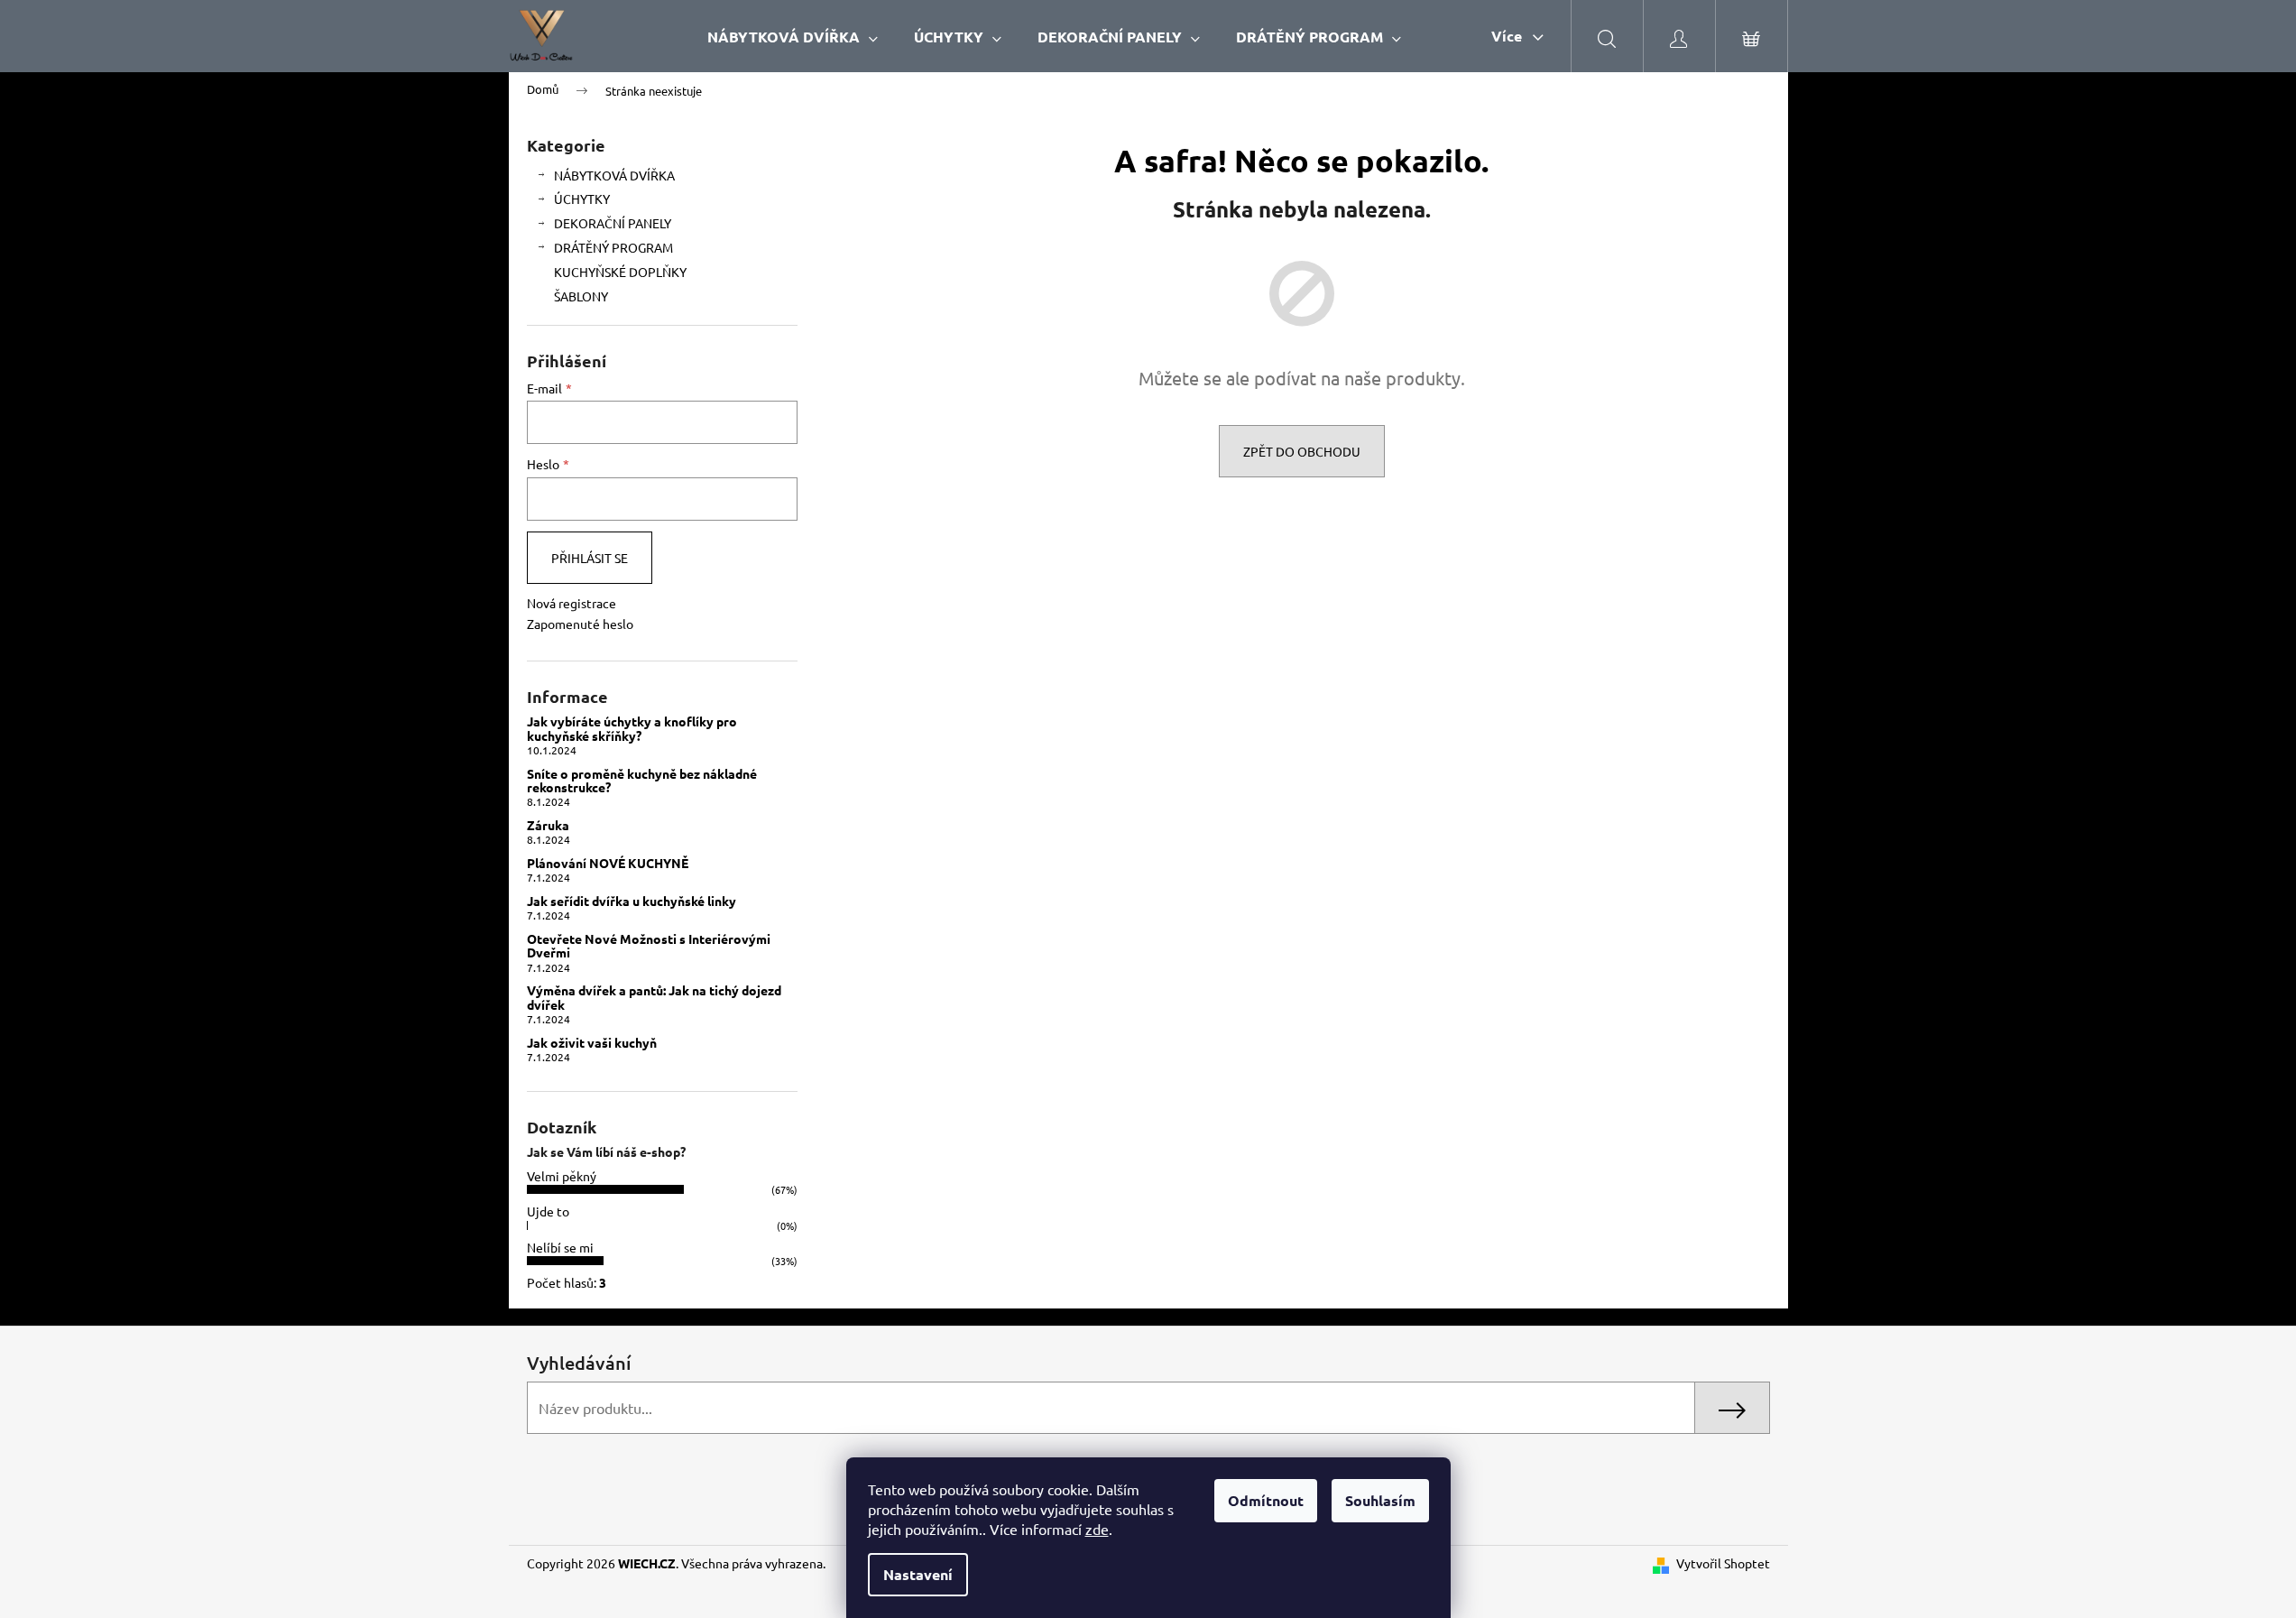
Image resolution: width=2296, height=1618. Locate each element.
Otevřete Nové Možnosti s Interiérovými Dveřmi (649, 946)
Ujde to (548, 1211)
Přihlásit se (590, 558)
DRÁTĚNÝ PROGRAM (613, 247)
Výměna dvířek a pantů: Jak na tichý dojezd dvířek (654, 998)
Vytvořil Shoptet (1723, 1563)
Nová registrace (572, 603)
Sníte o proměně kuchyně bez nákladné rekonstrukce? (642, 781)
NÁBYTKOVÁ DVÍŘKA (614, 175)
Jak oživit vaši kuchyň (592, 1043)
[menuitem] (793, 37)
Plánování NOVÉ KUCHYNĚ (608, 863)
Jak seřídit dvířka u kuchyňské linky (632, 901)
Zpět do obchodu (1302, 451)
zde (1097, 1529)
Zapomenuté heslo (580, 624)
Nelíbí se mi (560, 1247)
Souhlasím (1380, 1500)
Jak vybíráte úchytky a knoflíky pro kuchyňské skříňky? (632, 729)
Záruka (548, 825)
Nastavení (918, 1574)
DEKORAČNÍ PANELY (613, 223)
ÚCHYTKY (582, 199)
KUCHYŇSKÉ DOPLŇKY (620, 272)
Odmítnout (1266, 1500)
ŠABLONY (581, 296)
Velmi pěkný (562, 1176)
